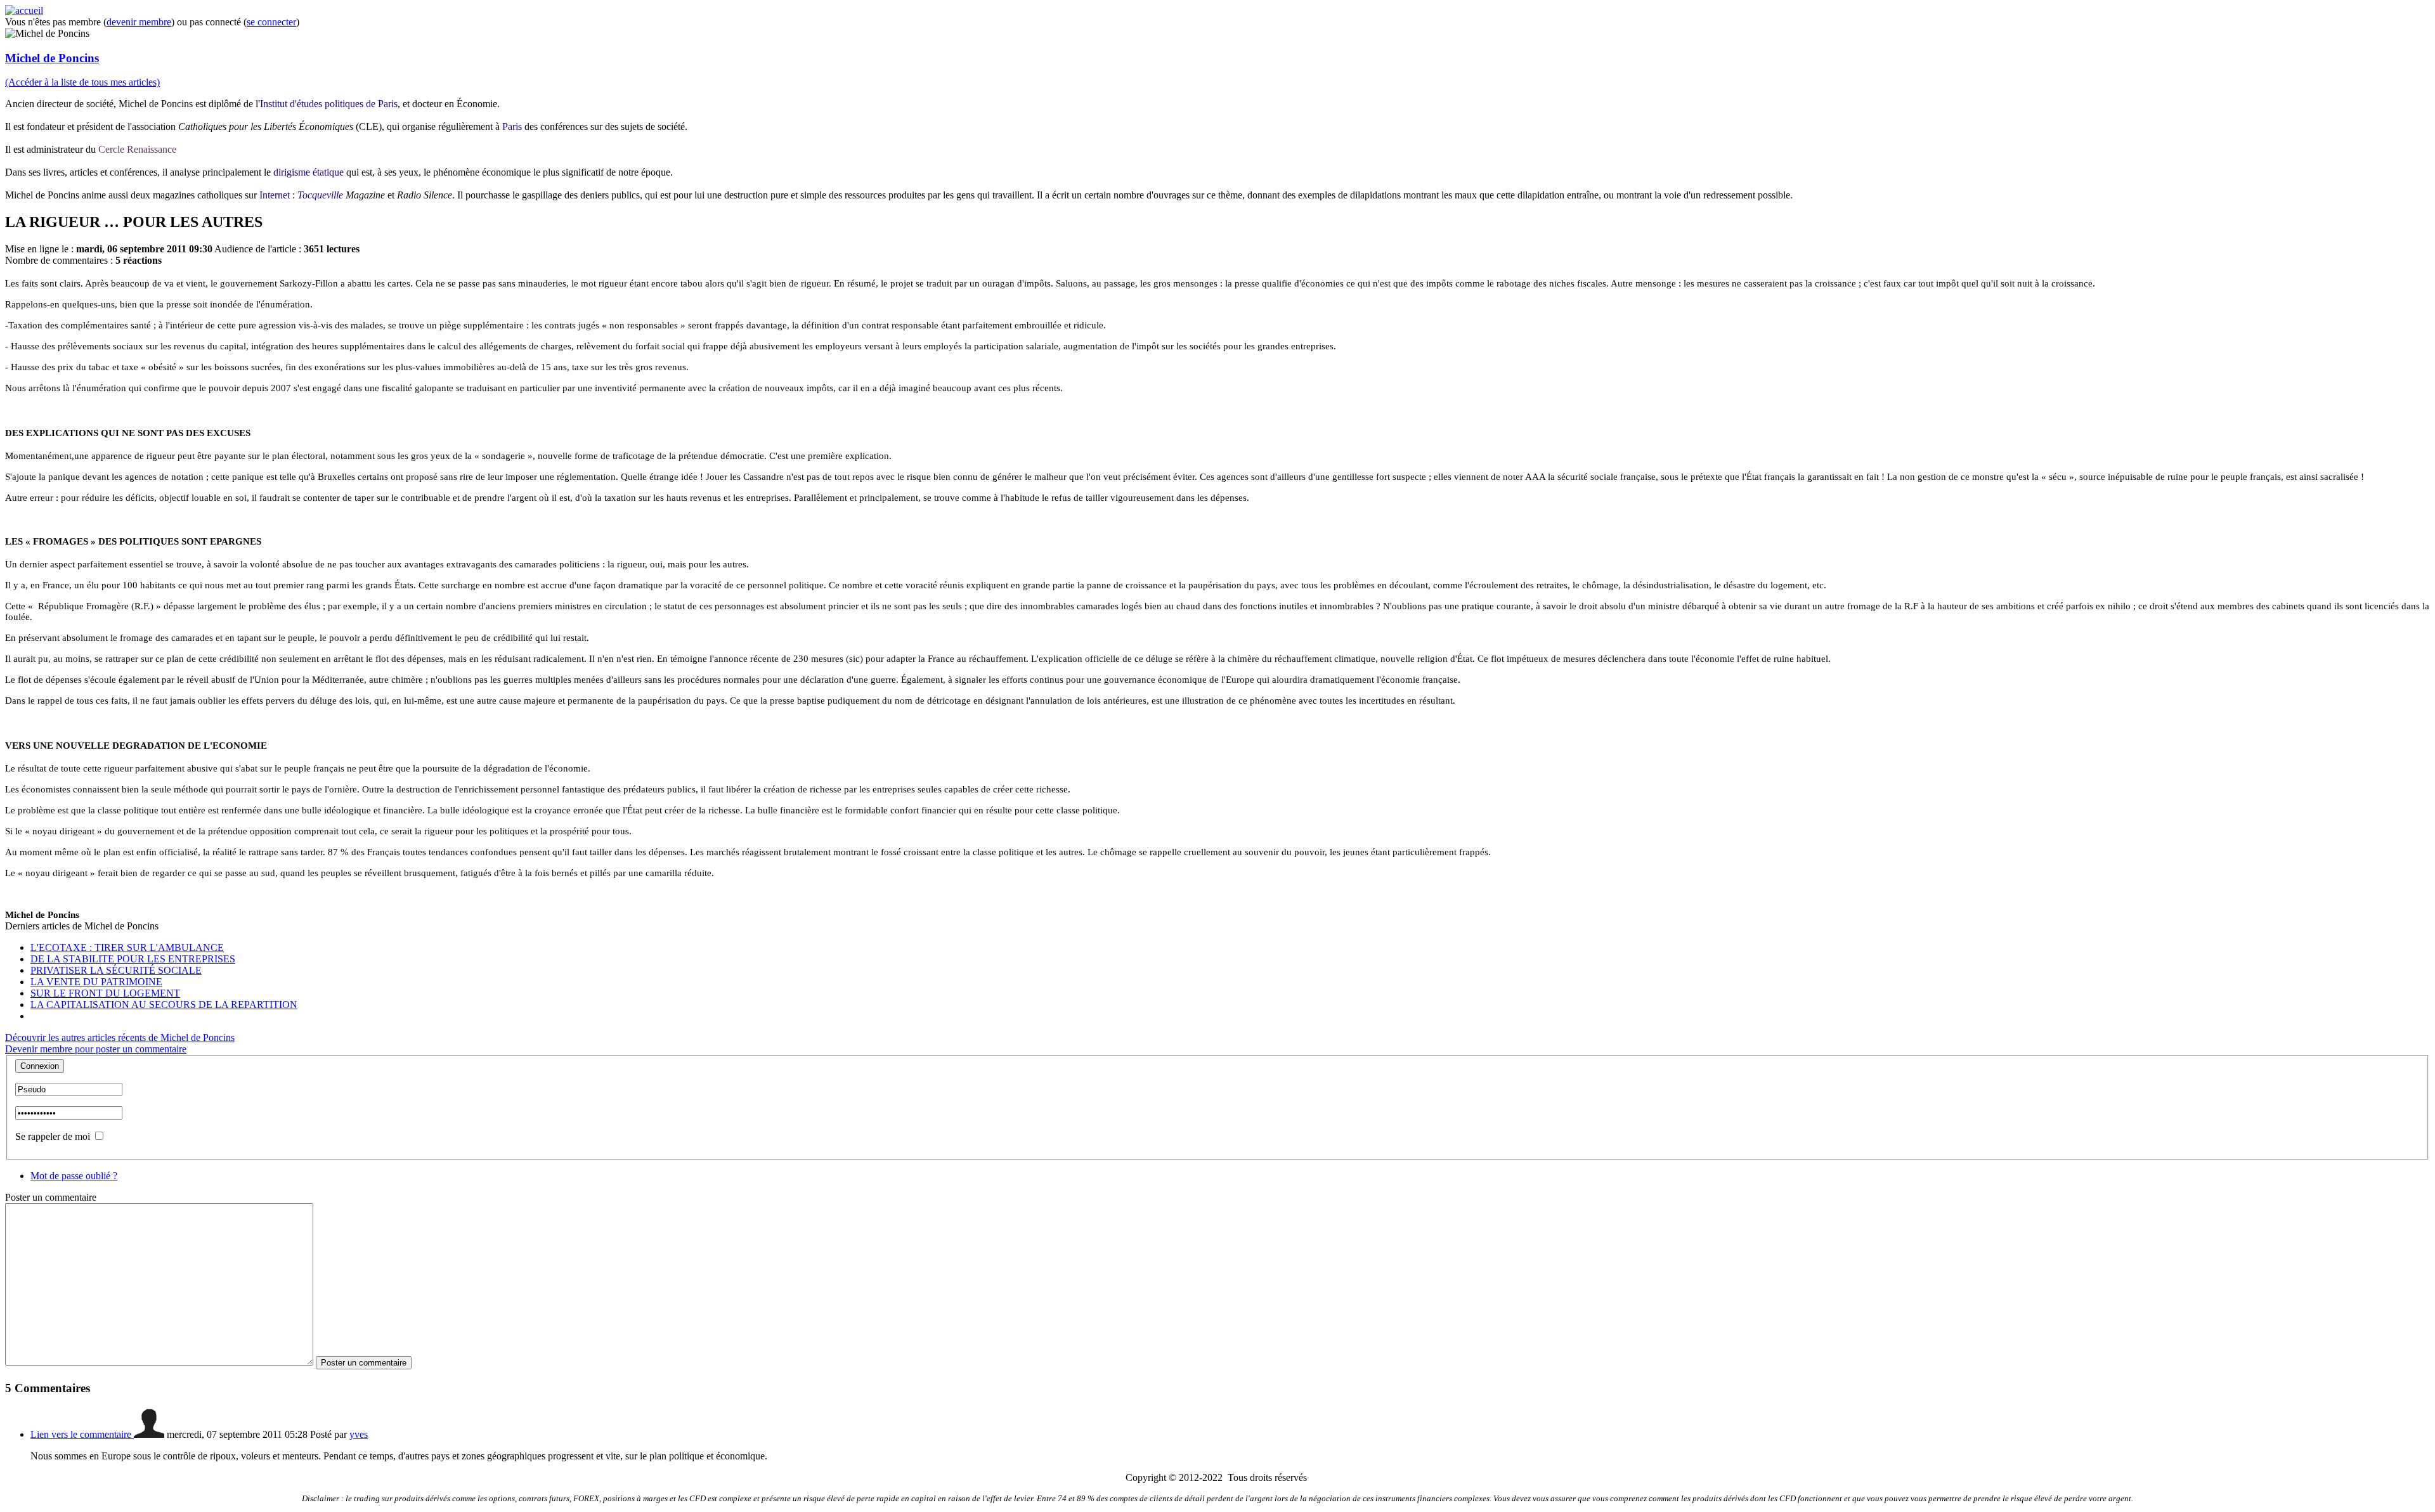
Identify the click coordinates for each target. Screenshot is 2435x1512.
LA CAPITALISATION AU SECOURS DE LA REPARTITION (164, 1005)
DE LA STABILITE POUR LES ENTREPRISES (133, 959)
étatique (328, 172)
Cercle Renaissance (137, 149)
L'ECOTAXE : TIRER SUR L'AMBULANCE (127, 947)
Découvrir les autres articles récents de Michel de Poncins (120, 1037)
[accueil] (24, 10)
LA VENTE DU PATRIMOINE (96, 982)
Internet (275, 195)
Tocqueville (320, 195)
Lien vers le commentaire (82, 1434)
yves (359, 1434)
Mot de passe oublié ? (74, 1176)
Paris (512, 126)
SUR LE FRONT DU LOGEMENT (105, 993)
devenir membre (139, 22)
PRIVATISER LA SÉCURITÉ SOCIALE (116, 970)
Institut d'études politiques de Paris (329, 104)
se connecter (271, 22)
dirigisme (292, 172)
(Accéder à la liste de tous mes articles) (82, 82)
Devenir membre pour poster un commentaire (96, 1049)
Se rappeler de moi (53, 1136)
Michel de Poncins (52, 58)
